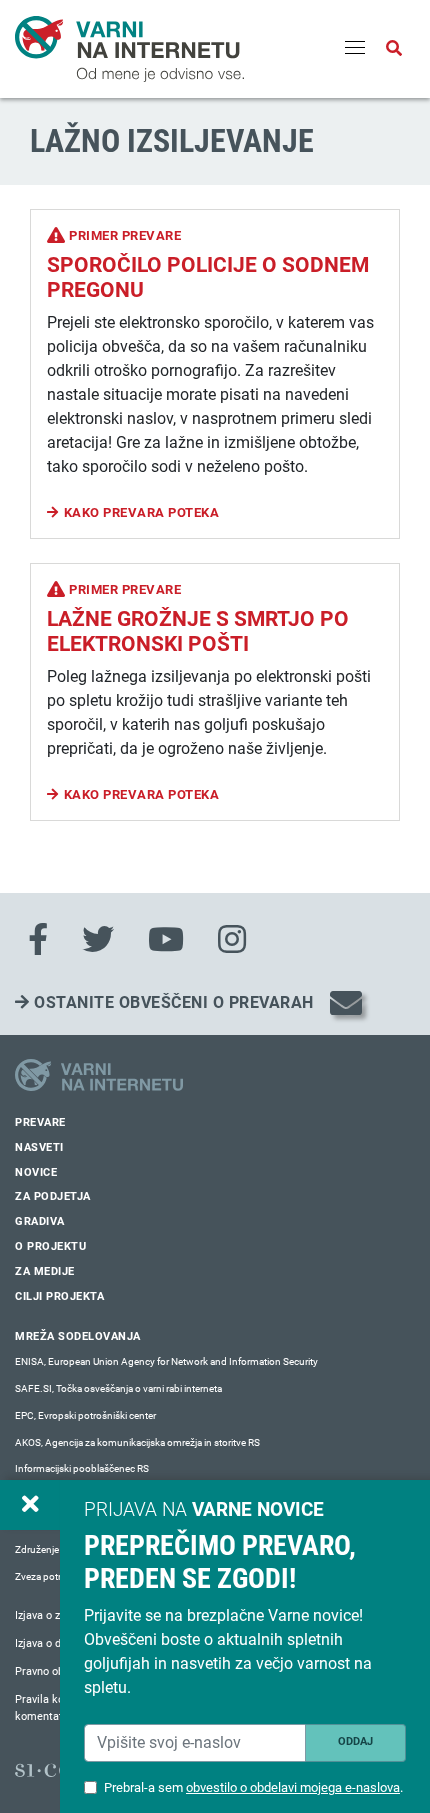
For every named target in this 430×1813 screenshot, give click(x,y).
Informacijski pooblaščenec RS (82, 1468)
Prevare (40, 1122)
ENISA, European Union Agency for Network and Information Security (166, 1361)
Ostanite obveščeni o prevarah (172, 1002)
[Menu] (355, 49)
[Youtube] (166, 940)
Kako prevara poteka (142, 512)
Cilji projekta (59, 1296)
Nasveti (39, 1147)
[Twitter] (98, 940)
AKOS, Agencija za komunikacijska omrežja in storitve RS (137, 1442)
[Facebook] (38, 940)
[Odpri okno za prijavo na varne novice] (30, 1505)
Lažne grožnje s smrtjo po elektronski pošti (198, 631)
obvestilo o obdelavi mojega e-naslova (293, 1787)
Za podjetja (53, 1196)
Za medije (45, 1271)
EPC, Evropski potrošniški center (85, 1415)
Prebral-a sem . (253, 1787)
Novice (36, 1172)
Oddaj (355, 1741)
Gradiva (40, 1221)
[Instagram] (232, 940)
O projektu (50, 1246)
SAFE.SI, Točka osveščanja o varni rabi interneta (118, 1388)
